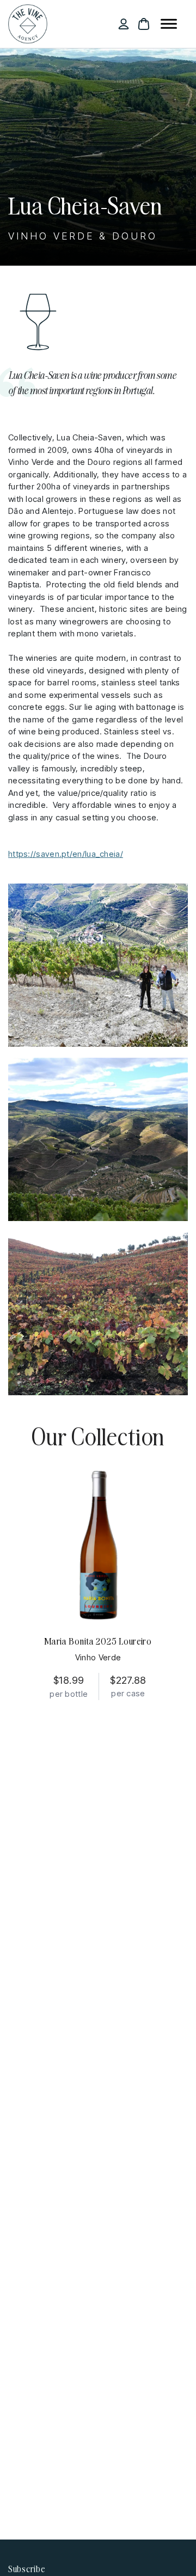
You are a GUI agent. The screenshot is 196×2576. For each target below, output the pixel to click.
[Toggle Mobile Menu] (169, 25)
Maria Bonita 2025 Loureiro (98, 1641)
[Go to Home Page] (28, 24)
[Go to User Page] (124, 24)
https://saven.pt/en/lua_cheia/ (66, 854)
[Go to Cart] (144, 24)
